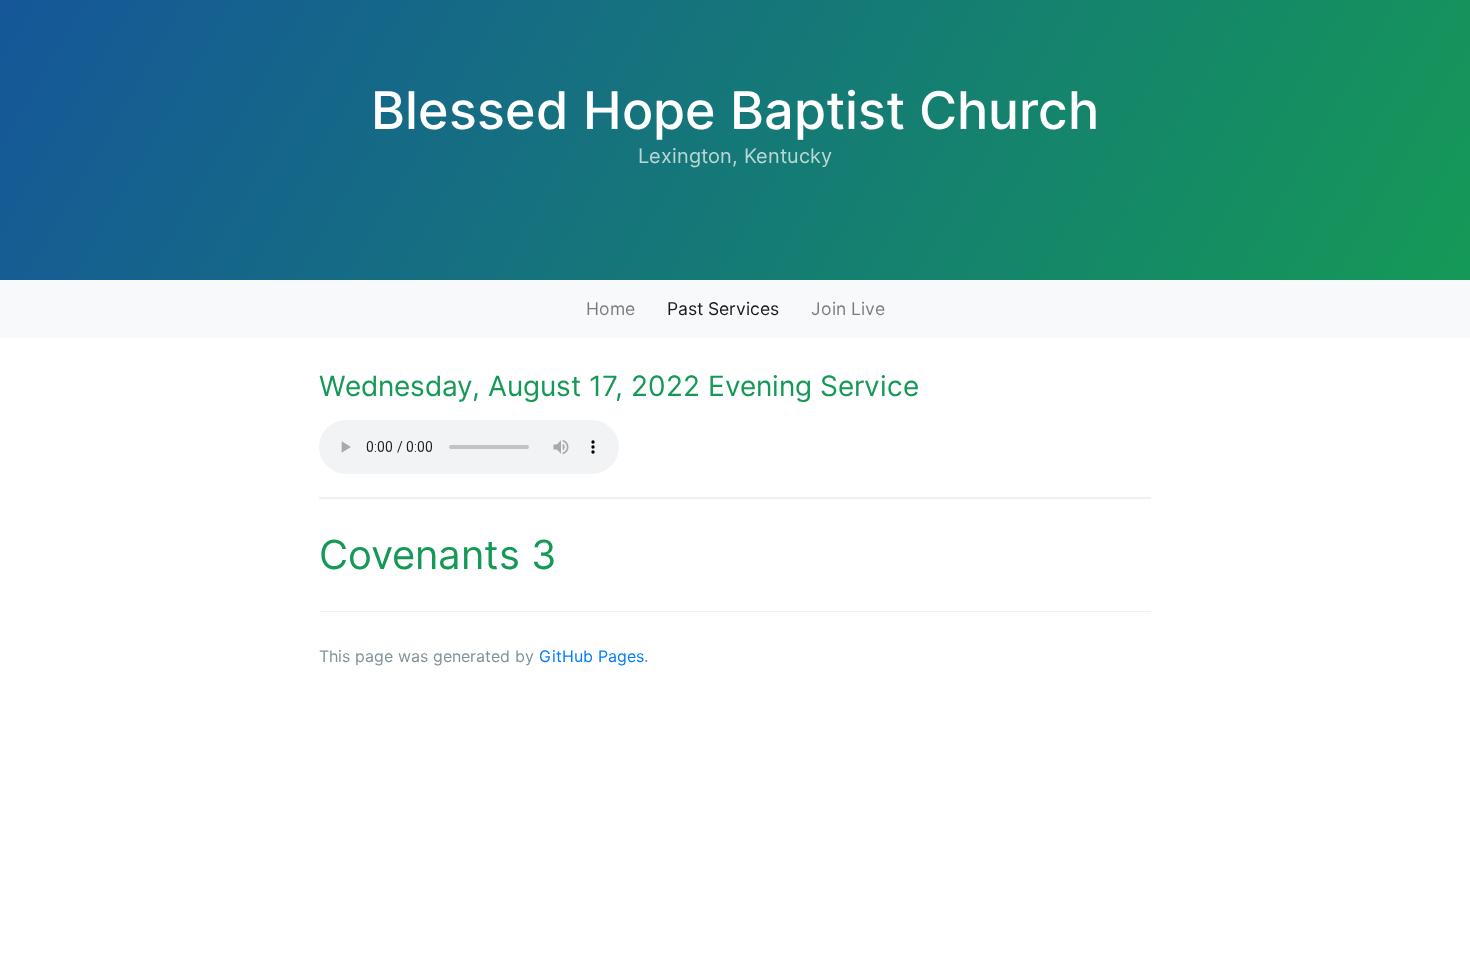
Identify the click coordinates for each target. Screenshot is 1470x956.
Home (610, 308)
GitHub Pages (591, 656)
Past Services (723, 308)
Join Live (848, 308)
